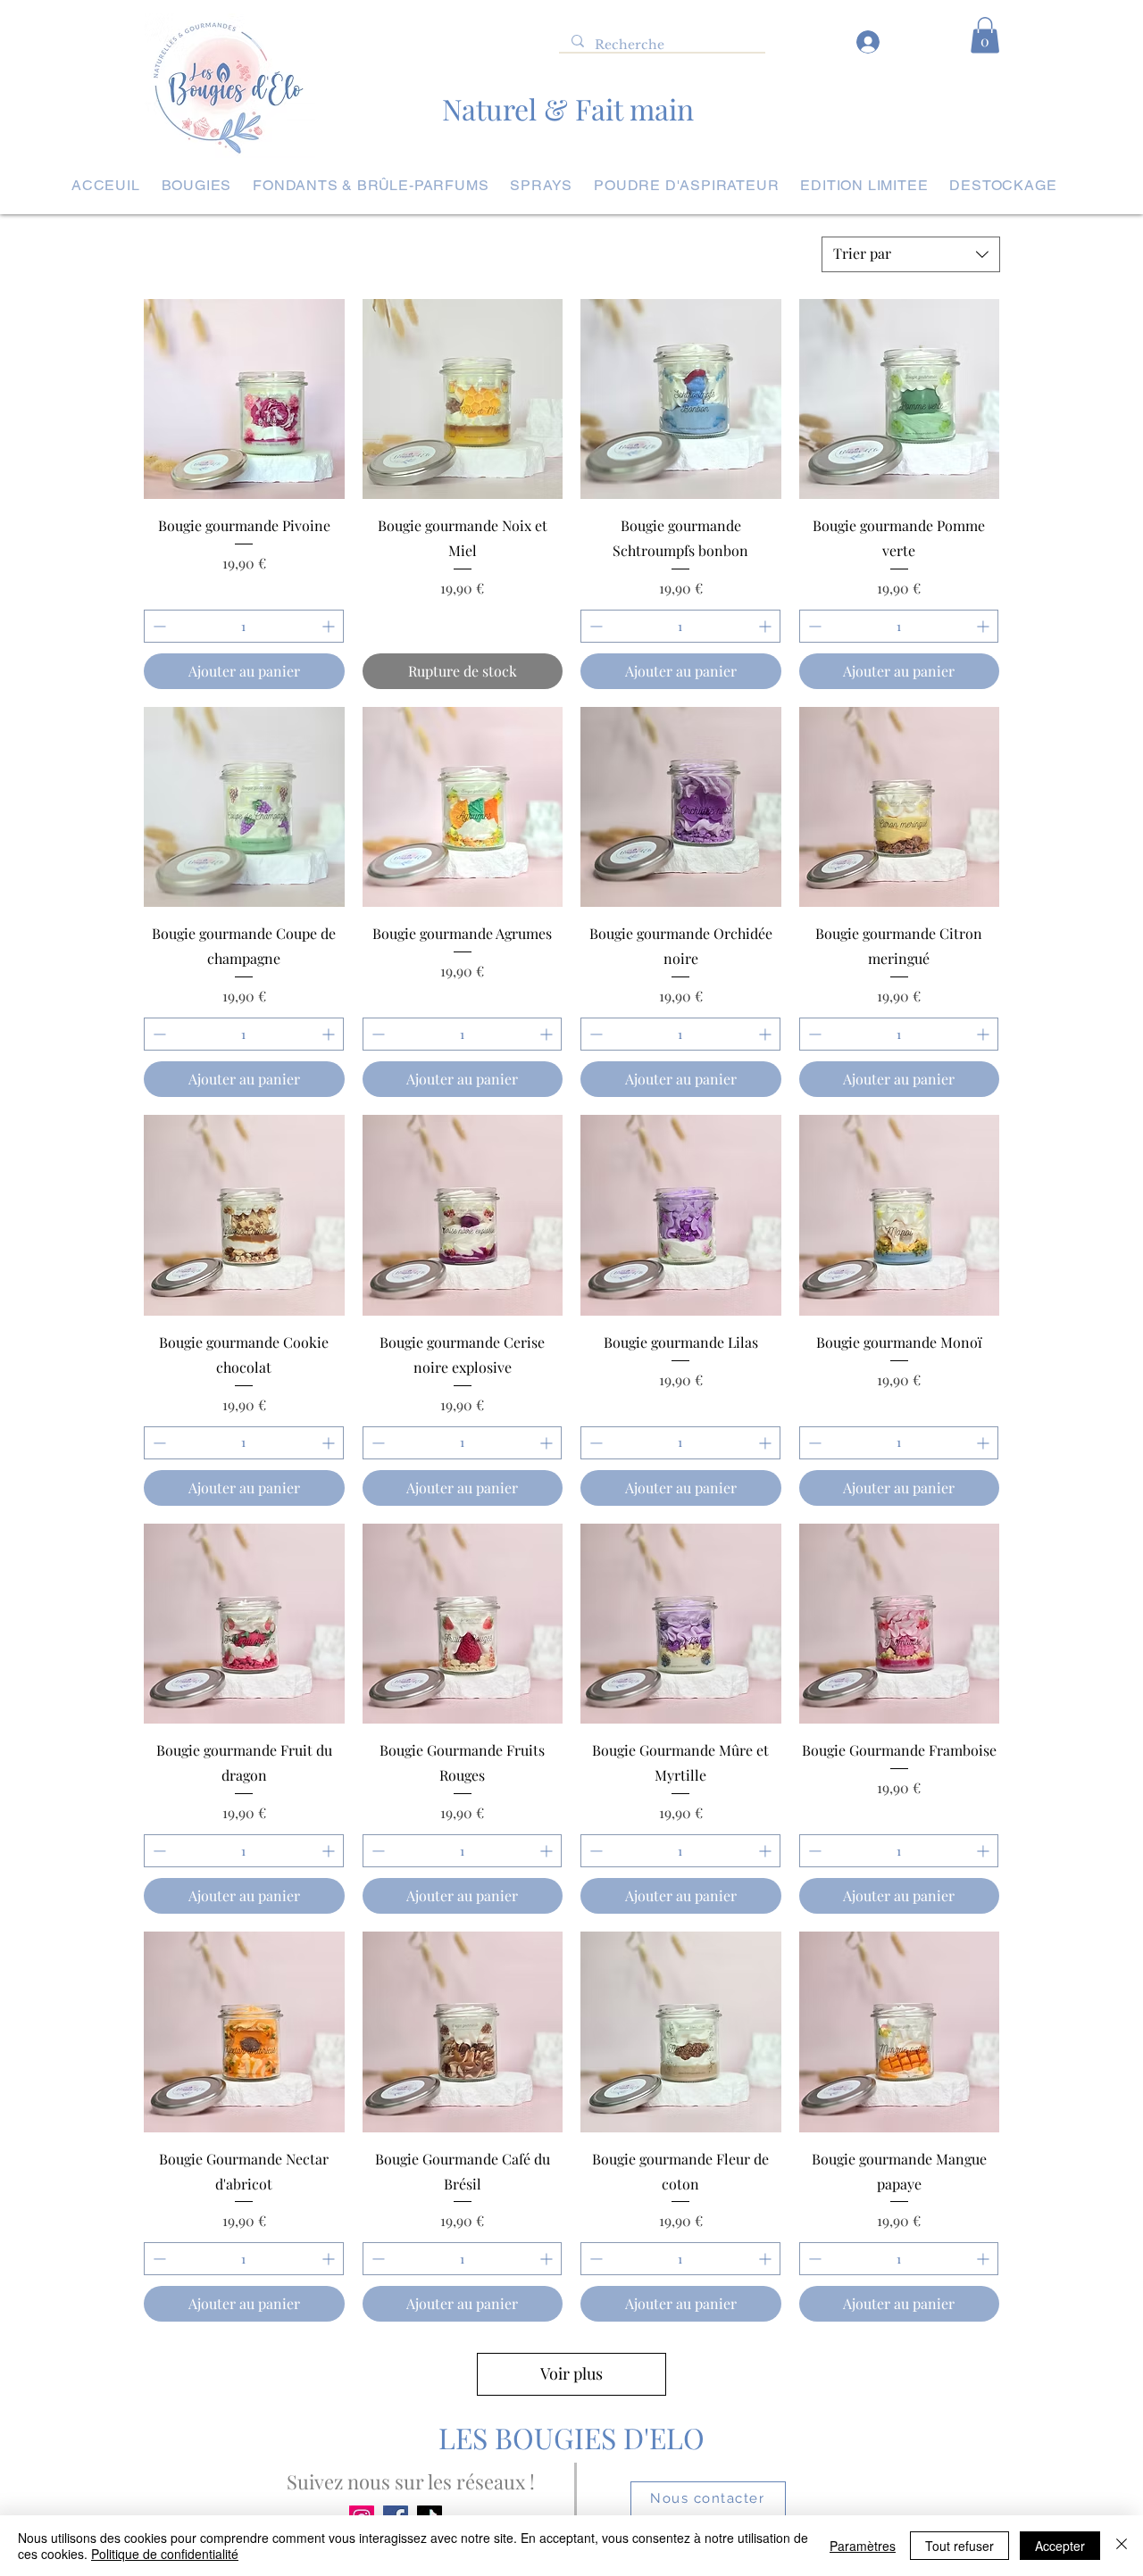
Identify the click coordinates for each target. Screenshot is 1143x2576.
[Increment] (330, 626)
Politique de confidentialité (165, 2554)
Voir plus (571, 2373)
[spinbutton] (244, 626)
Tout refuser (959, 2546)
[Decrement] (158, 626)
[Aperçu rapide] (244, 399)
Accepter (1060, 2546)
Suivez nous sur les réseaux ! (411, 2481)
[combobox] (911, 254)
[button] (985, 35)
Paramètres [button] (863, 2546)
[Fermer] (1122, 2546)
